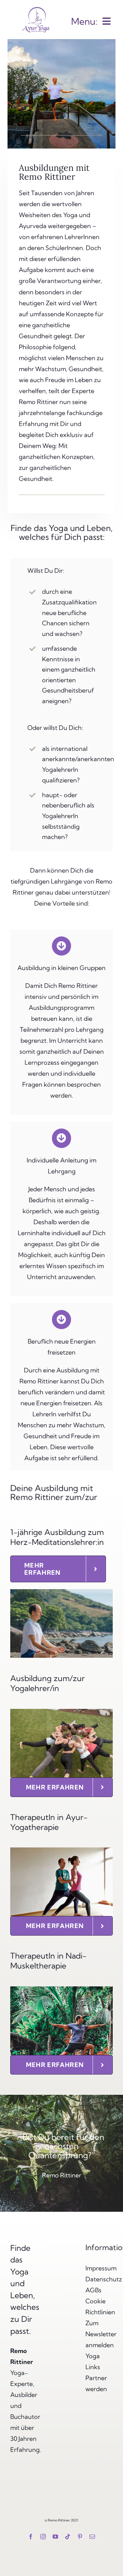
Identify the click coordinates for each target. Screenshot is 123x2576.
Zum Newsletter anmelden (101, 2334)
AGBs (93, 2290)
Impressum (101, 2268)
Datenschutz (104, 2279)
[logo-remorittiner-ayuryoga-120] (36, 6)
